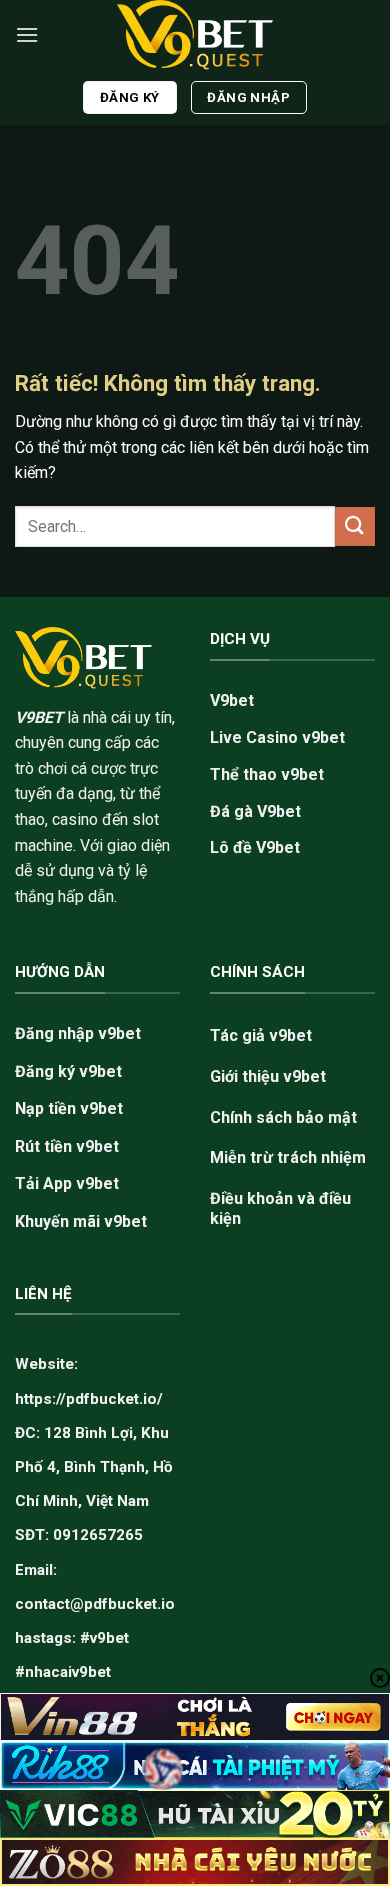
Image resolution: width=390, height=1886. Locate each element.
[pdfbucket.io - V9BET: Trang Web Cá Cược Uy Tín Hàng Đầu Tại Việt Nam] (195, 35)
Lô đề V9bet (255, 847)
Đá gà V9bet (255, 811)
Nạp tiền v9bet (69, 1108)
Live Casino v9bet (277, 737)
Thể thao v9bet (267, 774)
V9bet (232, 700)
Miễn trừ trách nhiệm (288, 1157)
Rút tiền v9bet (67, 1146)
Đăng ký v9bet (68, 1071)
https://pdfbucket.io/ (89, 1399)
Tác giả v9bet (261, 1035)
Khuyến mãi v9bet (81, 1221)
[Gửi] (355, 526)
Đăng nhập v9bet (78, 1033)
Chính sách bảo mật (283, 1117)
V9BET (39, 717)
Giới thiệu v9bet (268, 1076)
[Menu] (27, 34)
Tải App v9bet (67, 1183)
